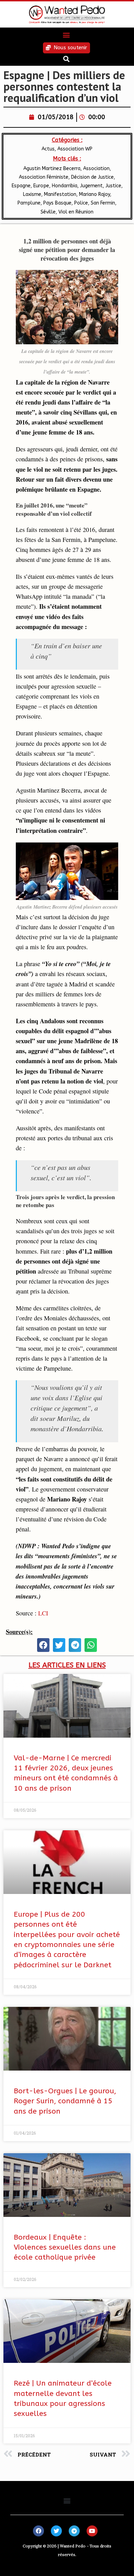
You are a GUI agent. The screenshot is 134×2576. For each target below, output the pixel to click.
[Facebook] (38, 2531)
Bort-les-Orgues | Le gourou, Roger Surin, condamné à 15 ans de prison (65, 2101)
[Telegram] (74, 2531)
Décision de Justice (92, 177)
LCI (43, 1613)
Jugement (91, 186)
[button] (66, 35)
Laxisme (32, 194)
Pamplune (29, 203)
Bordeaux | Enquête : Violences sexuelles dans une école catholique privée (65, 2248)
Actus (48, 149)
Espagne (21, 186)
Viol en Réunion (76, 212)
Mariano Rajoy (94, 194)
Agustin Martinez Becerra (52, 169)
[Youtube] (92, 2531)
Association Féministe (44, 177)
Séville (48, 212)
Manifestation (60, 194)
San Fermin (103, 203)
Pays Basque (57, 203)
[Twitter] (56, 2531)
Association (96, 169)
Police (81, 203)
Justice (113, 186)
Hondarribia (65, 186)
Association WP (75, 149)
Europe (41, 186)
